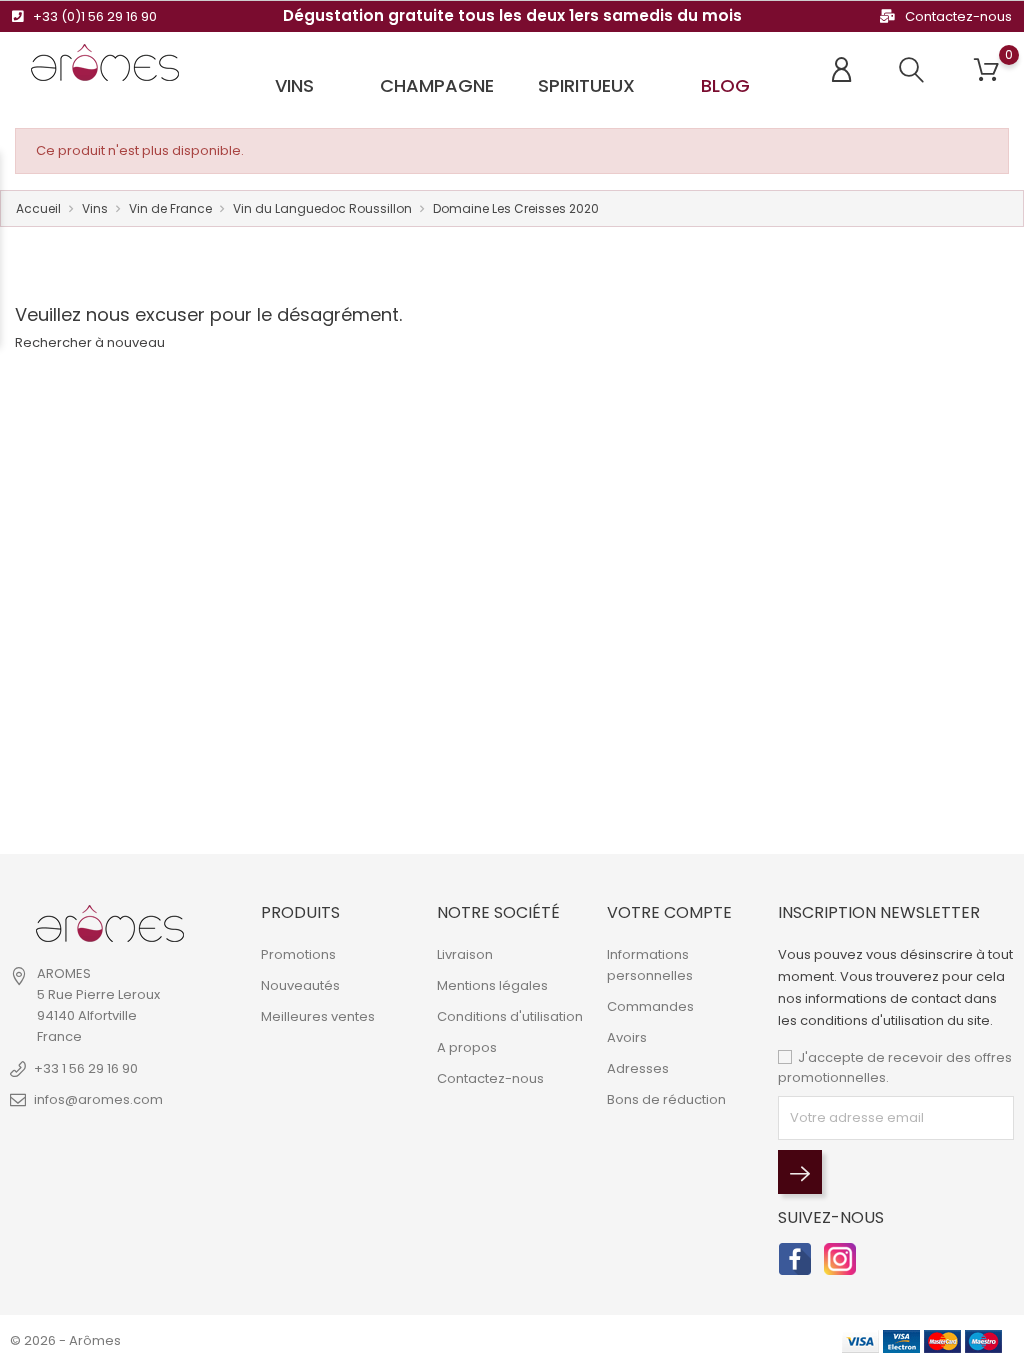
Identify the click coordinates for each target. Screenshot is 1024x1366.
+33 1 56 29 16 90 (86, 1068)
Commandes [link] (650, 1006)
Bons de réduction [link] (666, 1099)
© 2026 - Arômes (65, 1340)
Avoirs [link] (627, 1037)
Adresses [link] (638, 1068)
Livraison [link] (465, 954)
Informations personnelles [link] (650, 965)
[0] (986, 70)
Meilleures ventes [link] (318, 1016)
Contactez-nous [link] (490, 1078)
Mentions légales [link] (492, 985)
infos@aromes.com (98, 1099)
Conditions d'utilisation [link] (510, 1016)
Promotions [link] (298, 954)
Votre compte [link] (669, 912)
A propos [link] (467, 1047)
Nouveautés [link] (300, 985)
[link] (110, 924)
